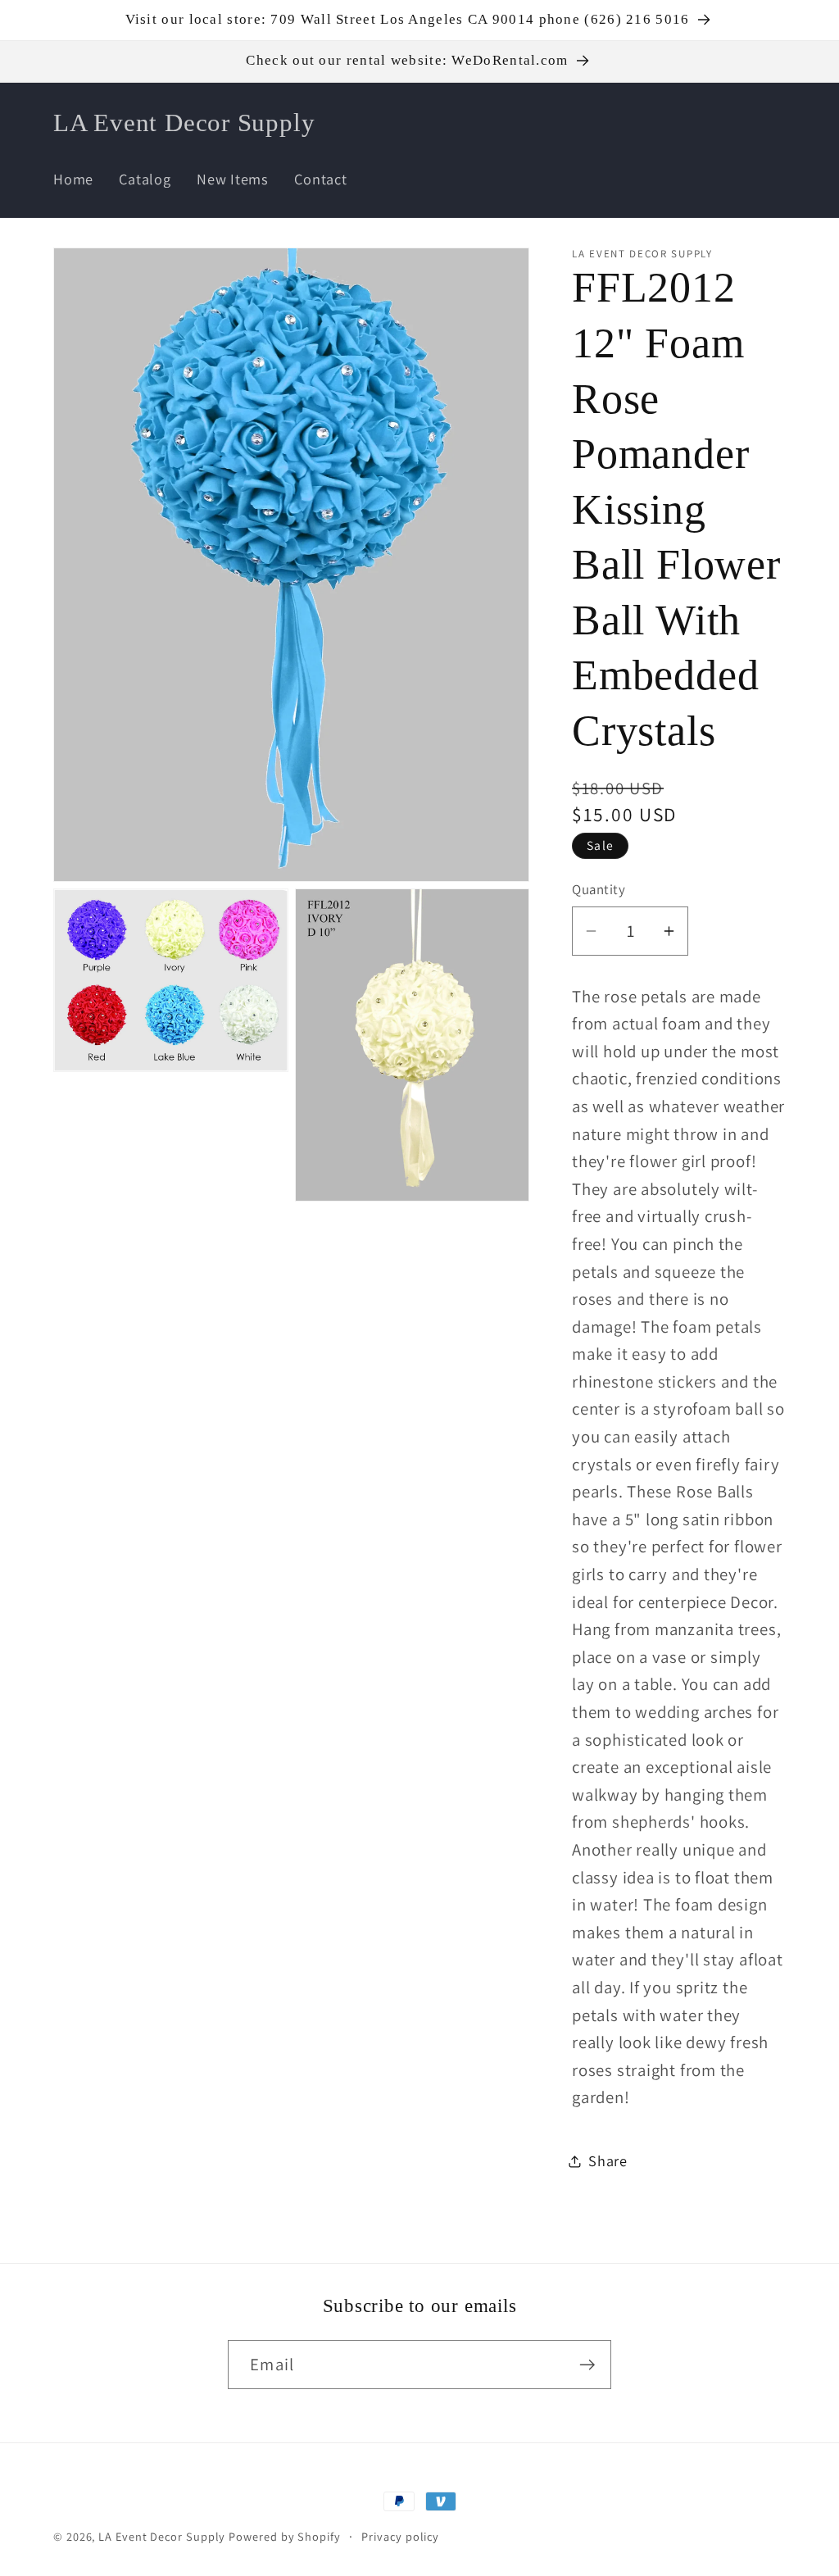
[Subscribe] (587, 2365)
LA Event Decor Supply (162, 2536)
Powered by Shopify (284, 2536)
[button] (673, 123)
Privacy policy (400, 2536)
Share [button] (608, 2160)
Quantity (599, 889)
